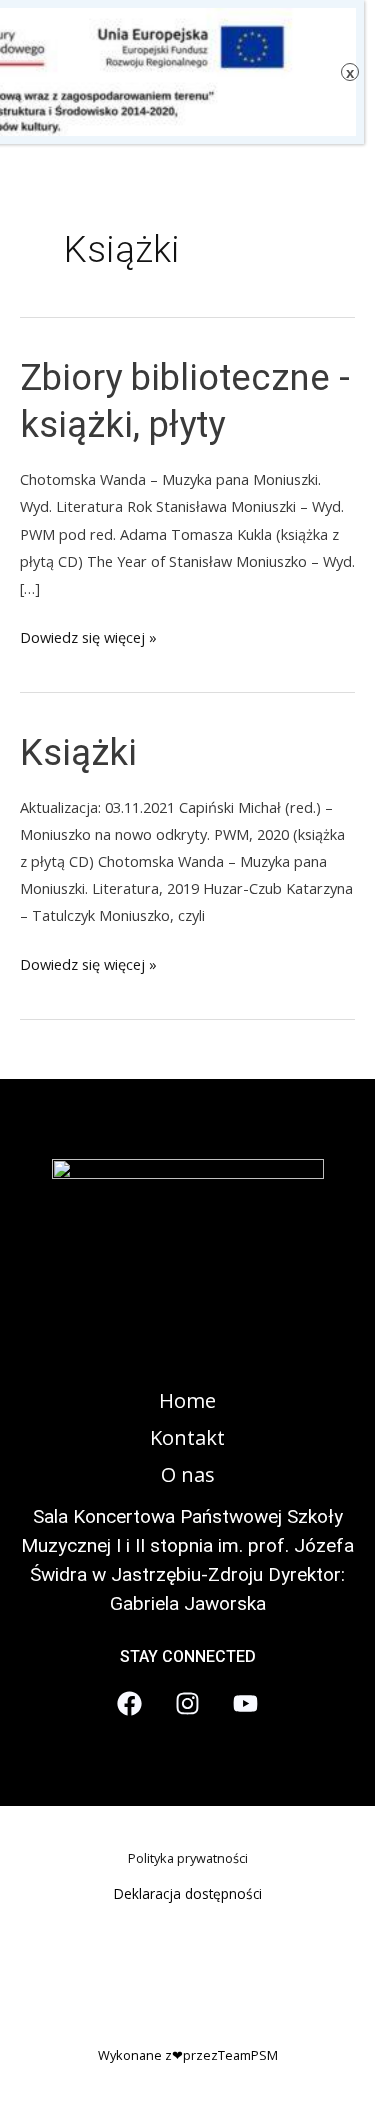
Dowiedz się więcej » (88, 638)
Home (187, 1400)
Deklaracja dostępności (188, 1893)
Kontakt (187, 1437)
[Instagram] (187, 1703)
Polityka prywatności (188, 1858)
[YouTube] (245, 1703)
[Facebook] (129, 1703)
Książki (78, 752)
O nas (188, 1474)
